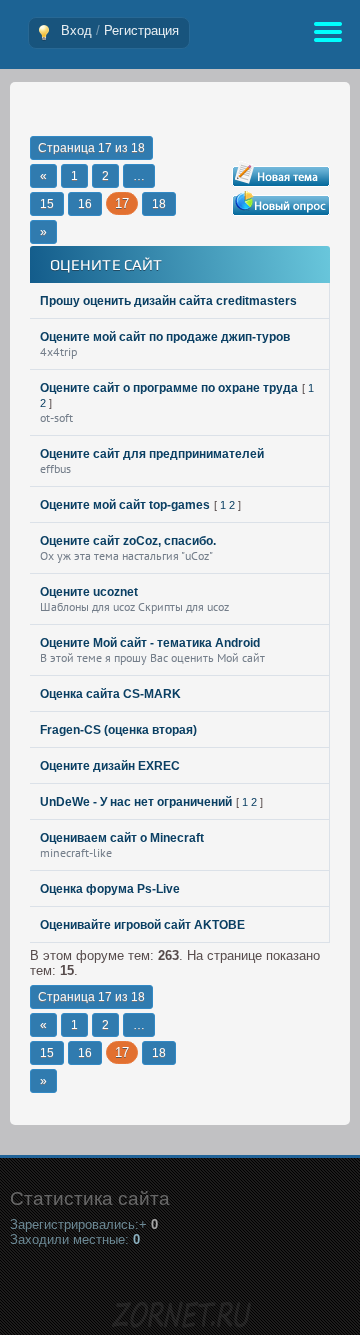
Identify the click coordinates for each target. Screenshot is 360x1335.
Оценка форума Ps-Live (110, 889)
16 (85, 204)
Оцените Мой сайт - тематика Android (150, 643)
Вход (76, 30)
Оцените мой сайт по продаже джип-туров (165, 337)
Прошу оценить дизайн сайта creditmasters (168, 301)
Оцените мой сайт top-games (125, 505)
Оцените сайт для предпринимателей (152, 454)
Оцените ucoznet (89, 592)
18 (159, 204)
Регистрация (141, 30)
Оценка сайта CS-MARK (110, 694)
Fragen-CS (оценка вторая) (118, 730)
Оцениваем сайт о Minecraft (122, 838)
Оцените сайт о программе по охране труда (169, 388)
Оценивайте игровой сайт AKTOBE (142, 925)
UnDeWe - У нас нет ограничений (136, 802)
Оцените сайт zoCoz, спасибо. (128, 541)
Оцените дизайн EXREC (110, 766)
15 (47, 204)
